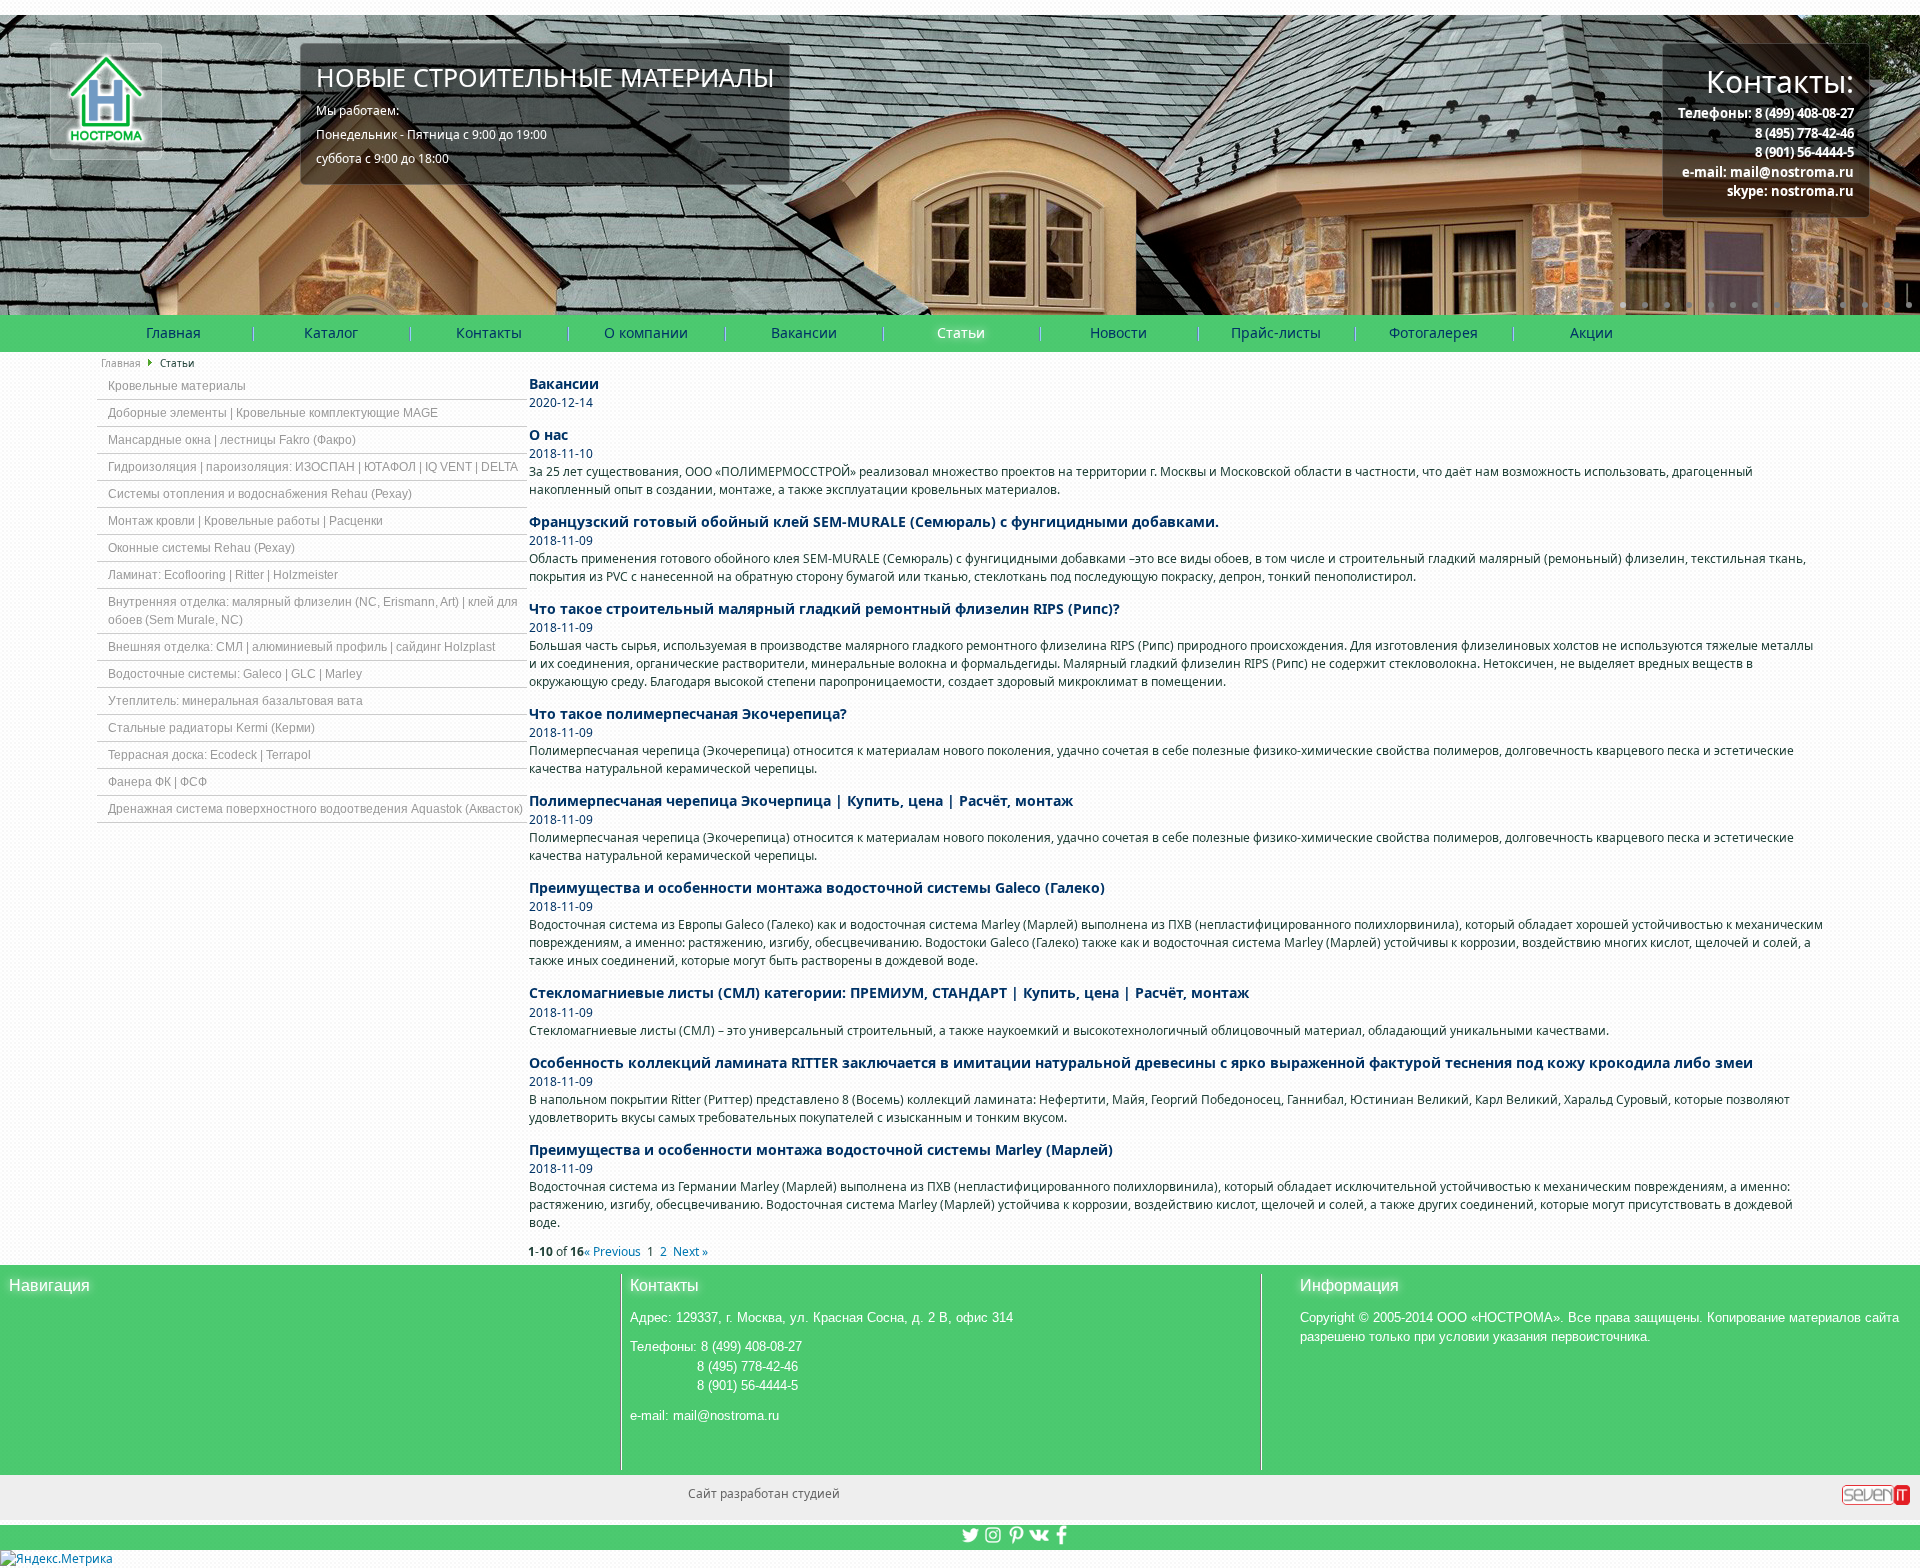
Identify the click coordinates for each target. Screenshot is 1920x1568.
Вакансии (804, 332)
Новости (1118, 332)
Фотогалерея (1433, 332)
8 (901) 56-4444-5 (1804, 152)
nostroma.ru (1812, 191)
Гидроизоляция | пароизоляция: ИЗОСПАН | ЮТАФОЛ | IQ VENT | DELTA (313, 467)
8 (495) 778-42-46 (1804, 133)
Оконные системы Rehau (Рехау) (201, 548)
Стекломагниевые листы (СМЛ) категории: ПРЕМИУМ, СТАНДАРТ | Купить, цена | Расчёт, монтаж (889, 992)
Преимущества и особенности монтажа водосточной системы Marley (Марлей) (821, 1149)
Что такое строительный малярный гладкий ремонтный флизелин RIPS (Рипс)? (824, 608)
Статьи (961, 332)
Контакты (489, 332)
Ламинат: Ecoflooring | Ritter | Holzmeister (223, 575)
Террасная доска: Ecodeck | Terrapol (209, 755)
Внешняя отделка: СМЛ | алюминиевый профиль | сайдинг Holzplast (301, 647)
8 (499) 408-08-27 (1804, 113)
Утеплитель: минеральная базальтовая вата (235, 701)
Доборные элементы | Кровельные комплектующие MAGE (273, 413)
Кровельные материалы (177, 386)
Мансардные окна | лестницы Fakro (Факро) (232, 440)
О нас (548, 434)
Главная (173, 332)
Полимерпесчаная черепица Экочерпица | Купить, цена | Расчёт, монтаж (801, 800)
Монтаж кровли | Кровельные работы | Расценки (245, 521)
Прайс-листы (1276, 332)
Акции (1591, 332)
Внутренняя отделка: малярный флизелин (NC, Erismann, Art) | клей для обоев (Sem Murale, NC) (313, 611)
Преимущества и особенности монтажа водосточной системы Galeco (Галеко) (817, 887)
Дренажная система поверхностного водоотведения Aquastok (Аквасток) (315, 809)
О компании (646, 332)
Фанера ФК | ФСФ (157, 782)
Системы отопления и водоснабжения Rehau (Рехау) (260, 494)
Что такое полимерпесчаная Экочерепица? (688, 713)
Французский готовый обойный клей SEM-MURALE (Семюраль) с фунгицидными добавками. (874, 521)
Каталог (331, 332)
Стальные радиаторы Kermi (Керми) (211, 728)
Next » (690, 1251)
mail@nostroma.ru (1792, 172)
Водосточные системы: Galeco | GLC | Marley (235, 674)
